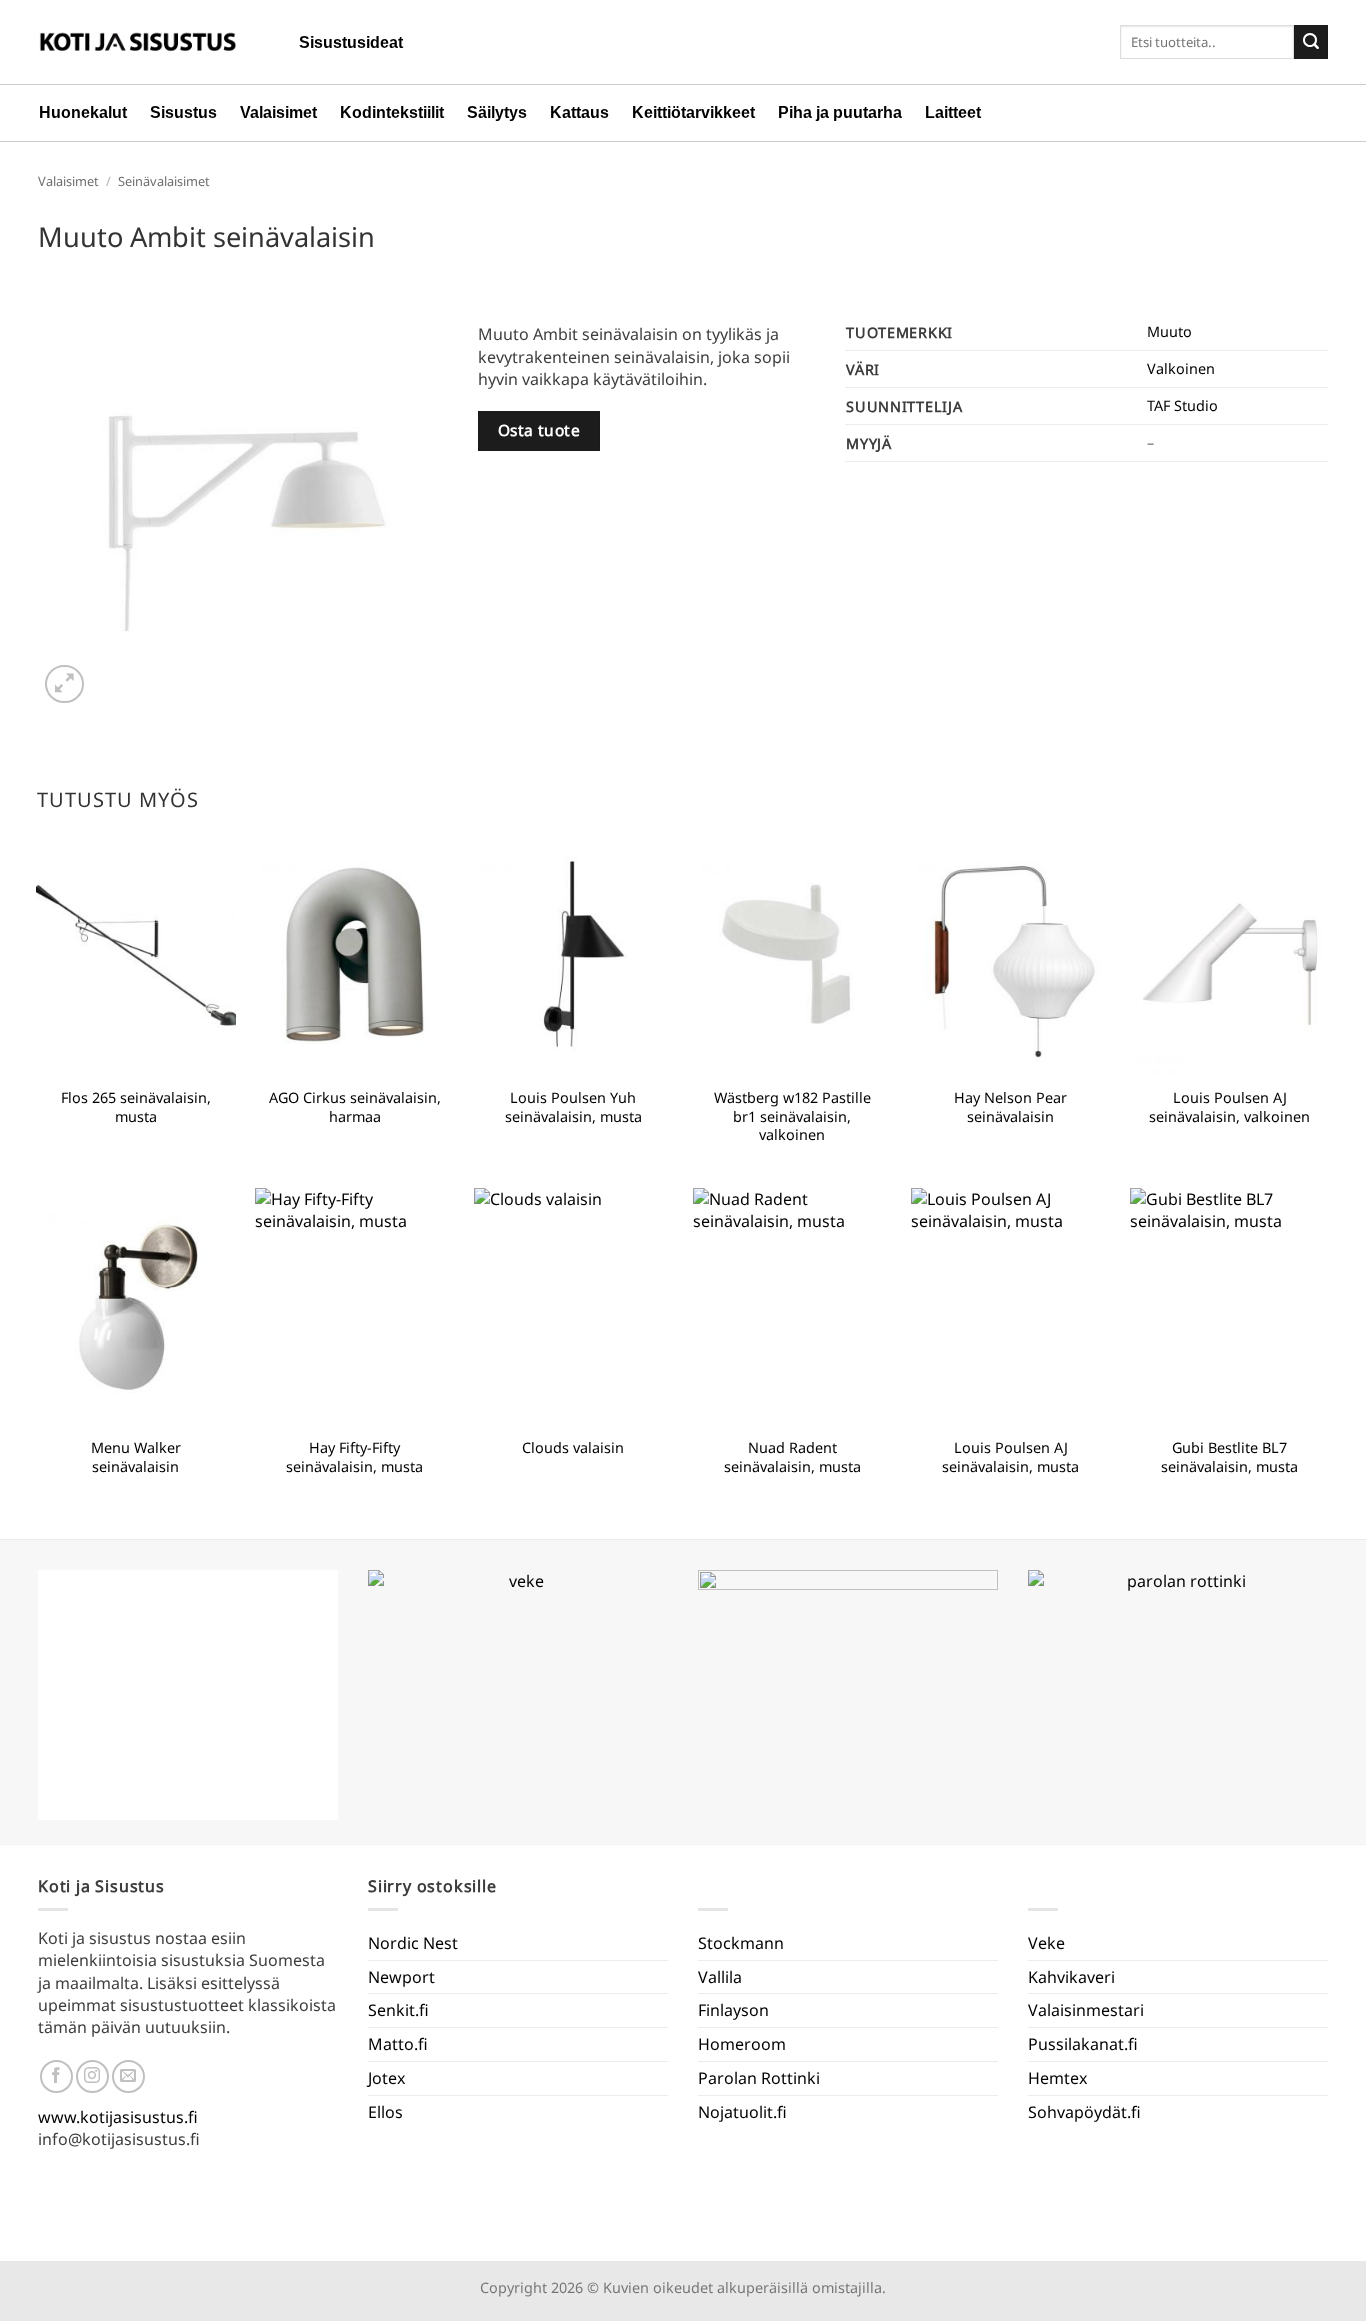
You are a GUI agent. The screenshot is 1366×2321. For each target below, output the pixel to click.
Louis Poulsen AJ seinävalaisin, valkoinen (1229, 1107)
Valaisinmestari (1086, 2010)
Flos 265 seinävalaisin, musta (136, 1107)
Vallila (720, 1977)
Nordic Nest (413, 1943)
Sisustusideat (351, 42)
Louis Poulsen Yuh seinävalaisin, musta (573, 1107)
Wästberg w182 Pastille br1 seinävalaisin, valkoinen (792, 1116)
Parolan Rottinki (759, 2078)
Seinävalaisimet (164, 181)
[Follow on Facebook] (56, 2076)
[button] (64, 684)
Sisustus (183, 112)
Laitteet (953, 112)
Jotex (386, 2078)
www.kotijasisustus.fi (118, 2117)
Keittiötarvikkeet (693, 112)
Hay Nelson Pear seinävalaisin (1010, 1107)
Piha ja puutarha (840, 112)
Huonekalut (83, 112)
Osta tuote (539, 430)
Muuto (1169, 331)
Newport (401, 1977)
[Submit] (1311, 42)
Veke (1046, 1943)
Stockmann (741, 1943)
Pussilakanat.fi (1083, 2044)
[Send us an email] (128, 2076)
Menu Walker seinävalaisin (136, 1457)
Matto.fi (398, 2044)
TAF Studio (1182, 405)
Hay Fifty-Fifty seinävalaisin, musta (354, 1457)
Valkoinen (1181, 368)
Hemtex (1057, 2078)
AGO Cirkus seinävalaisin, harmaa (355, 1107)
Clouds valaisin (573, 1448)
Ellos (385, 2112)
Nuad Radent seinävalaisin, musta (792, 1457)
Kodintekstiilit (392, 112)
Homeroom (742, 2044)
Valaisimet (278, 112)
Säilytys (497, 112)
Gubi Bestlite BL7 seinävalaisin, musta (1229, 1457)
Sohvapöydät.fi (1084, 2112)
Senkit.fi (398, 2010)
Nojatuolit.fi (742, 2112)
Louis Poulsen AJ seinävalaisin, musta (1010, 1457)
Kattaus (579, 112)
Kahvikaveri (1071, 1977)
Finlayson (733, 2010)
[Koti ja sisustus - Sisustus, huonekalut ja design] (138, 42)
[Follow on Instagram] (92, 2076)
